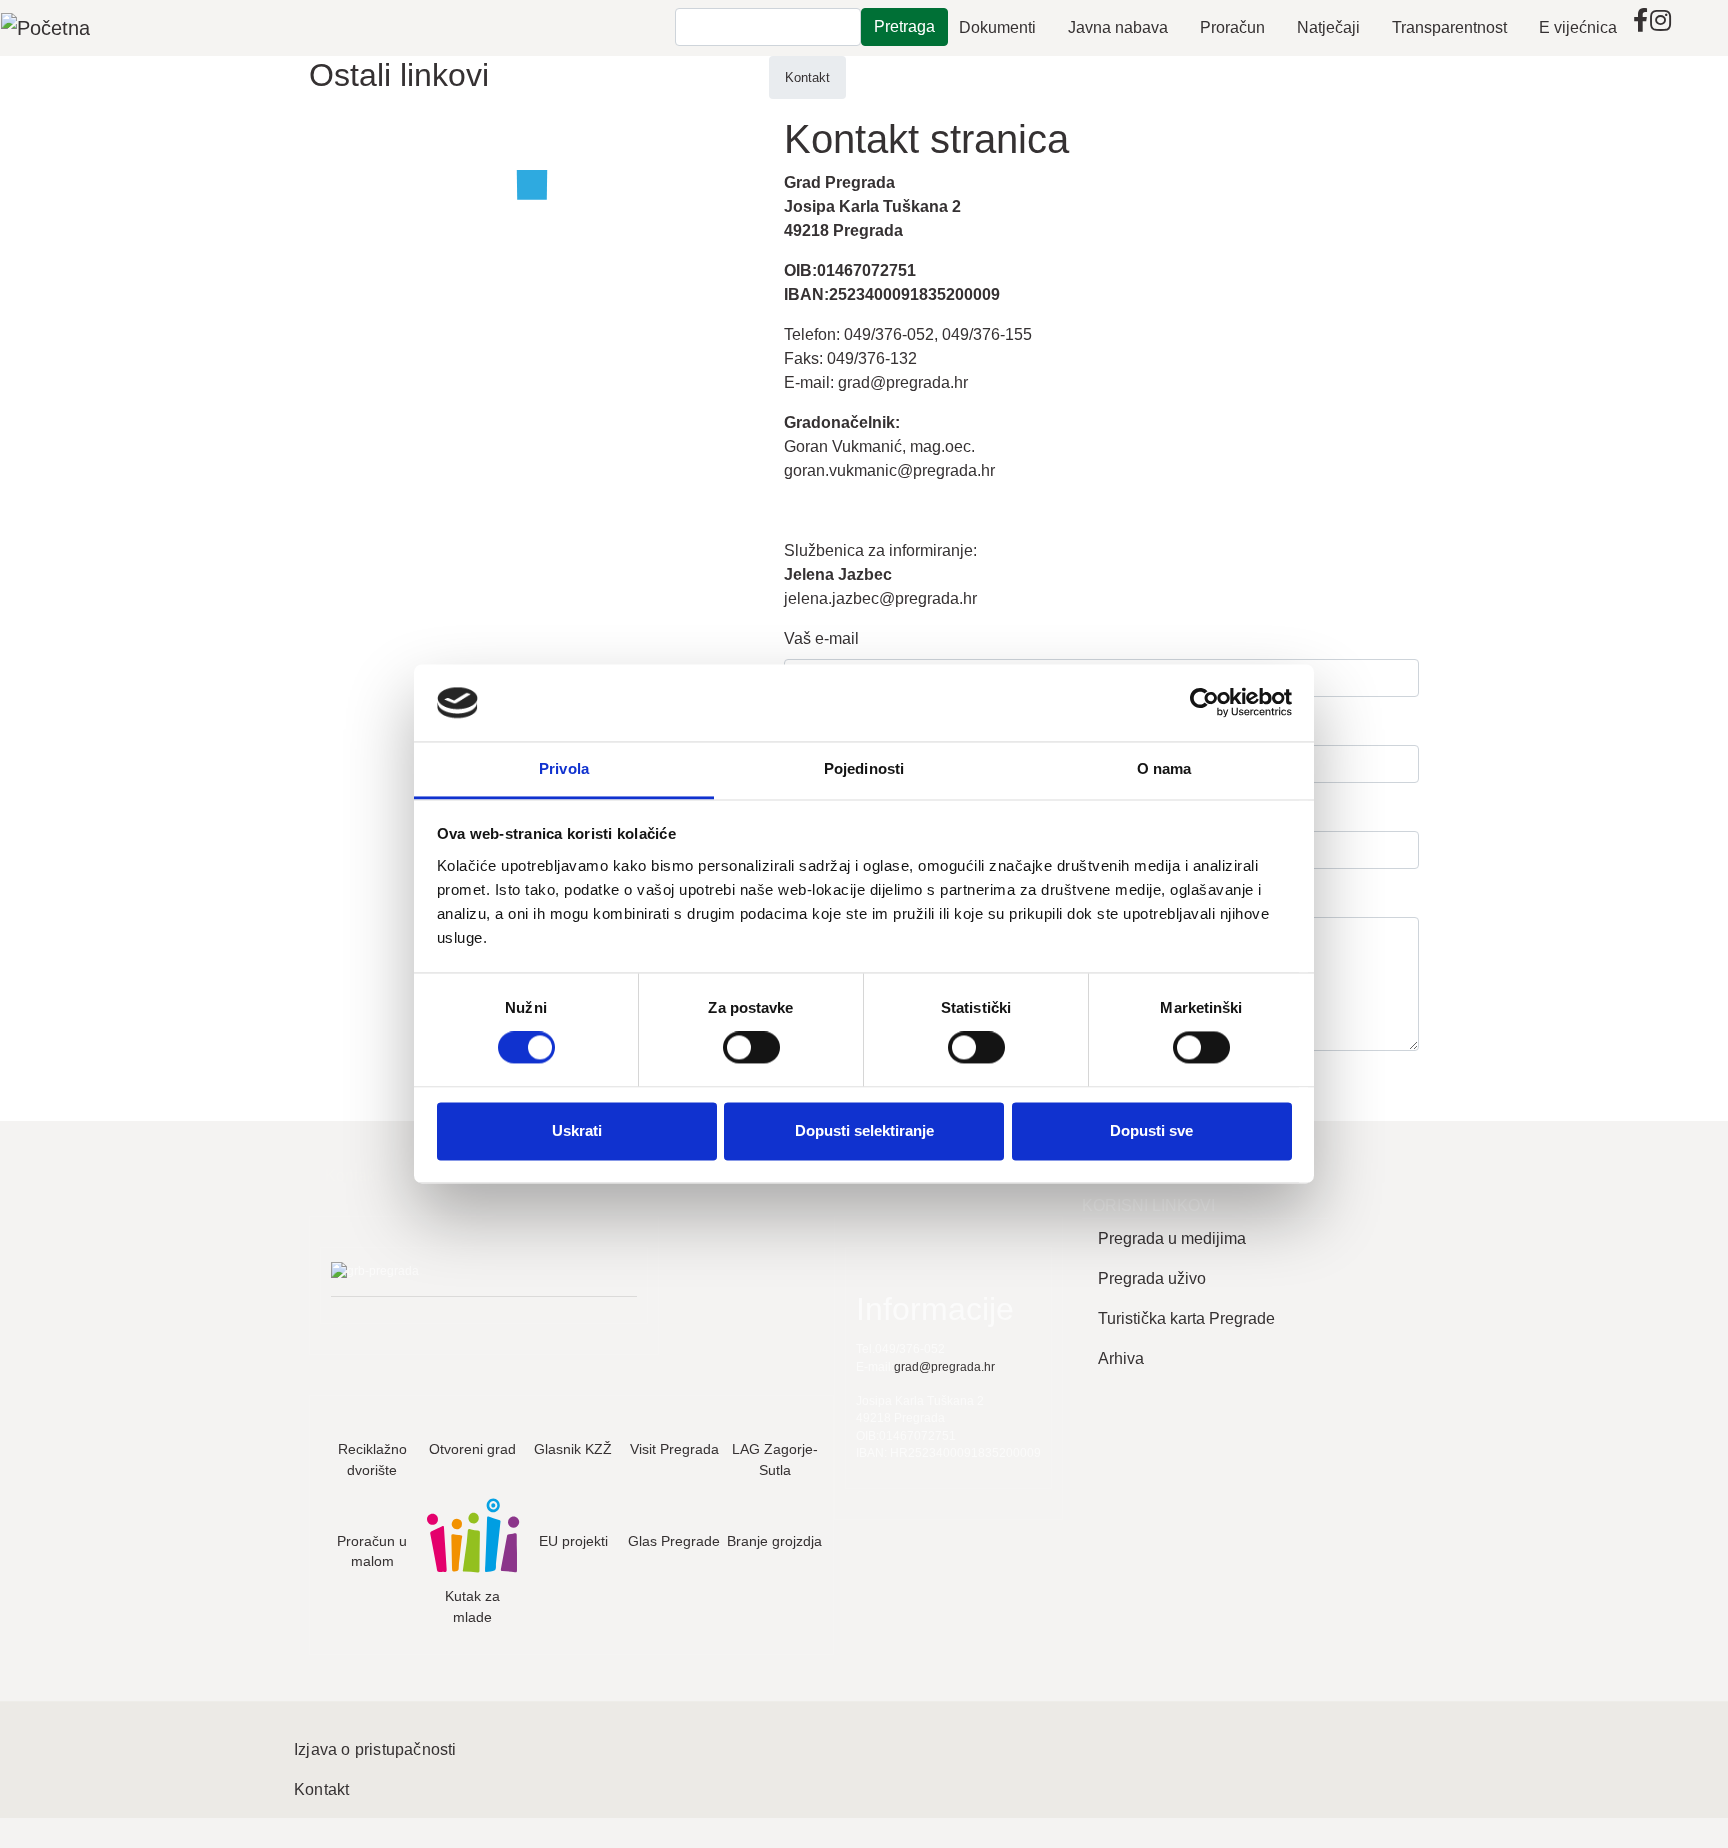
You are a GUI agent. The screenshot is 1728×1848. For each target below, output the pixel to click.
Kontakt (807, 77)
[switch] (751, 1048)
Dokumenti (997, 27)
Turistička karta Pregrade (1186, 1318)
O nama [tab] (1164, 768)
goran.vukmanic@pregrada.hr (889, 470)
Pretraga (904, 26)
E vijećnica (1578, 27)
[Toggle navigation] (1684, 28)
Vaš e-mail (821, 638)
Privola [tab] (564, 768)
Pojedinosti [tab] (864, 768)
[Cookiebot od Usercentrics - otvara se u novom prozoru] (1204, 703)
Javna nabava (1118, 27)
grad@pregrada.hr (903, 382)
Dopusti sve (1151, 1130)
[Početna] (45, 28)
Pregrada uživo (1152, 1278)
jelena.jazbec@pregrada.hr (880, 598)
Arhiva (1121, 1358)
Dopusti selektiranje (864, 1130)
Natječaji (1328, 27)
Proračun (1232, 27)
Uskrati (577, 1130)
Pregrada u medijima (1172, 1238)
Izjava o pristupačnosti (375, 1749)
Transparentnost (1449, 27)
